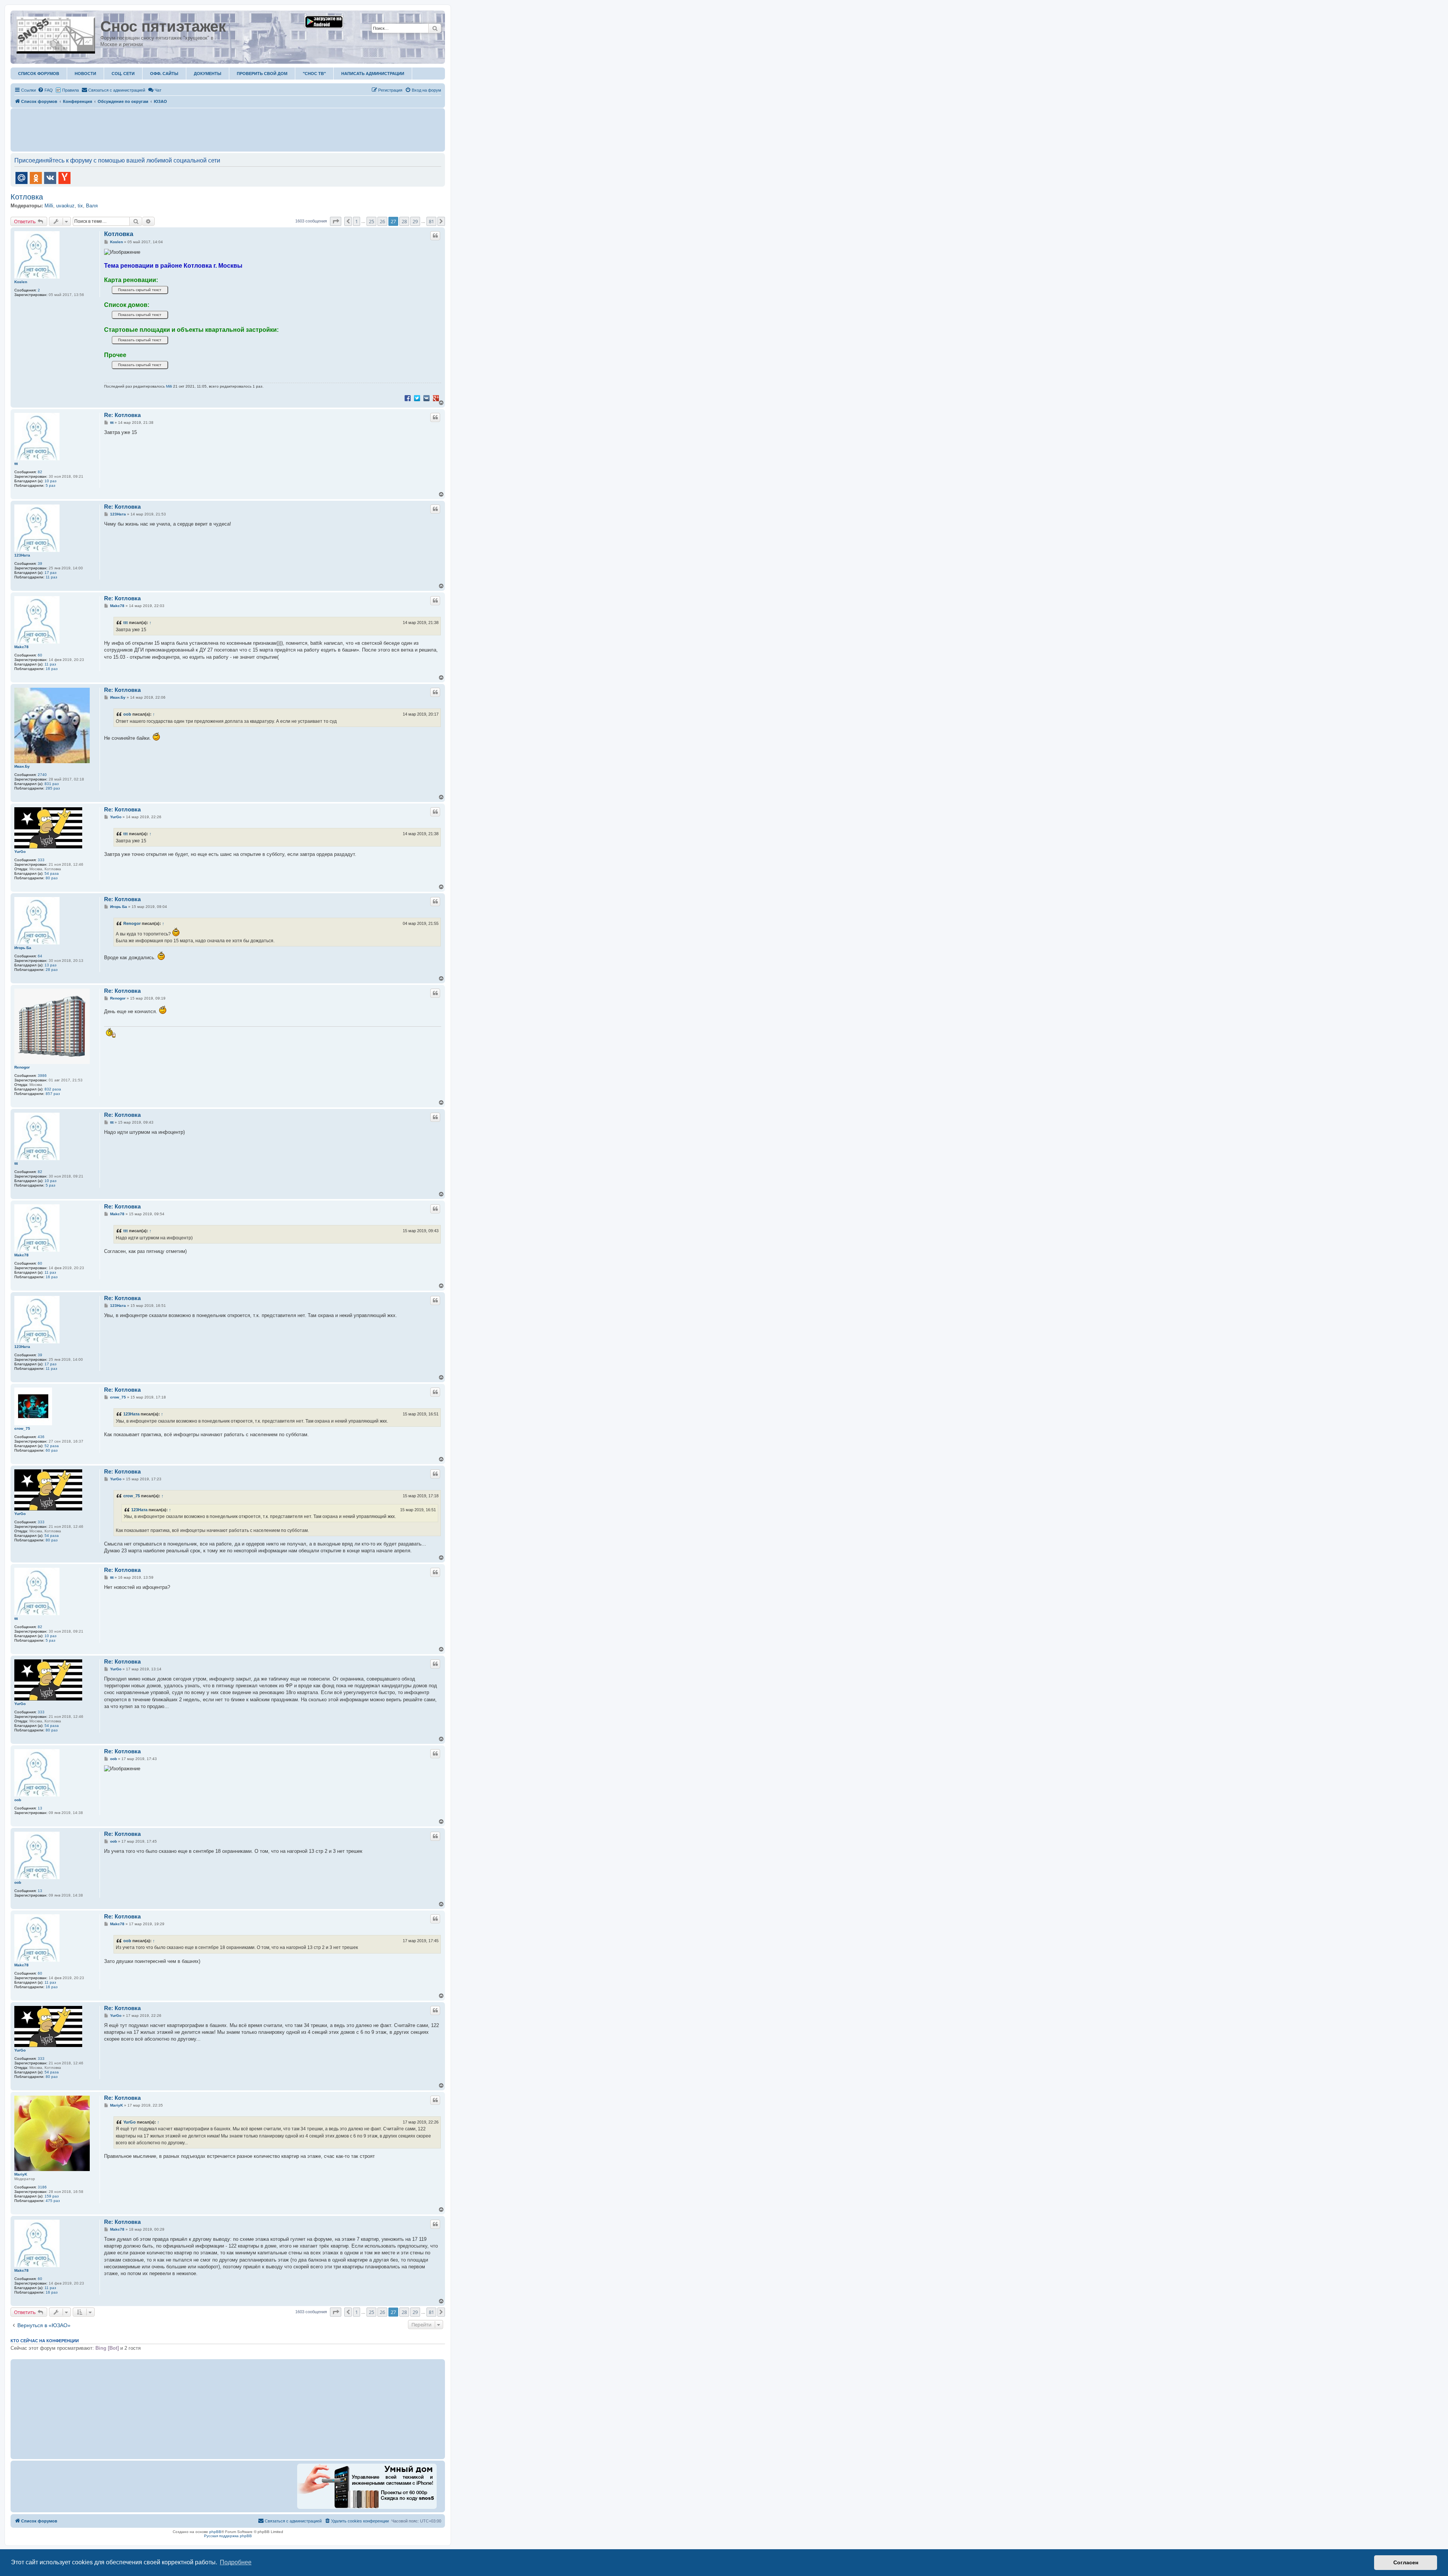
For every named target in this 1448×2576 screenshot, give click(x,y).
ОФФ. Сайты (164, 74)
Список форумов (39, 74)
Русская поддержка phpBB (228, 2536)
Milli (49, 206)
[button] (336, 221)
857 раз (53, 1094)
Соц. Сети (123, 74)
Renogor (132, 923)
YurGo (20, 852)
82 (40, 472)
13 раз (51, 965)
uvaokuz (65, 206)
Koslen (21, 282)
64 (40, 956)
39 (40, 563)
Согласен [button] (1406, 2562)
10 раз (51, 481)
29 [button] (415, 221)
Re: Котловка (122, 415)
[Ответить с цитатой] (435, 236)
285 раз (53, 788)
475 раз (53, 2201)
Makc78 (21, 647)
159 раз (52, 2196)
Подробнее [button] (236, 2562)
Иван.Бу (22, 766)
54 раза (52, 873)
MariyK (21, 2174)
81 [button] (431, 221)
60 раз (52, 1450)
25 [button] (371, 221)
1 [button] (357, 221)
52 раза (52, 1446)
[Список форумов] (56, 34)
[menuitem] (45, 90)
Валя (92, 206)
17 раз (51, 573)
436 (41, 1437)
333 (41, 860)
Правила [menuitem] (71, 90)
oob (127, 714)
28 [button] (404, 221)
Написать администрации (373, 74)
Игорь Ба (23, 948)
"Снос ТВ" (314, 74)
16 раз (52, 669)
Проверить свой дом (262, 74)
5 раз (51, 485)
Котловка (27, 197)
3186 (42, 2187)
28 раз (52, 970)
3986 (42, 1076)
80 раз (52, 878)
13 (40, 1808)
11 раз (51, 577)
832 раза (53, 1089)
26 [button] (382, 221)
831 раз (52, 784)
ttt (16, 464)
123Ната (22, 555)
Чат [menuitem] (158, 90)
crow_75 (22, 1428)
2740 (42, 775)
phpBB (215, 2532)
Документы (208, 74)
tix (80, 206)
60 (40, 655)
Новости (85, 74)
